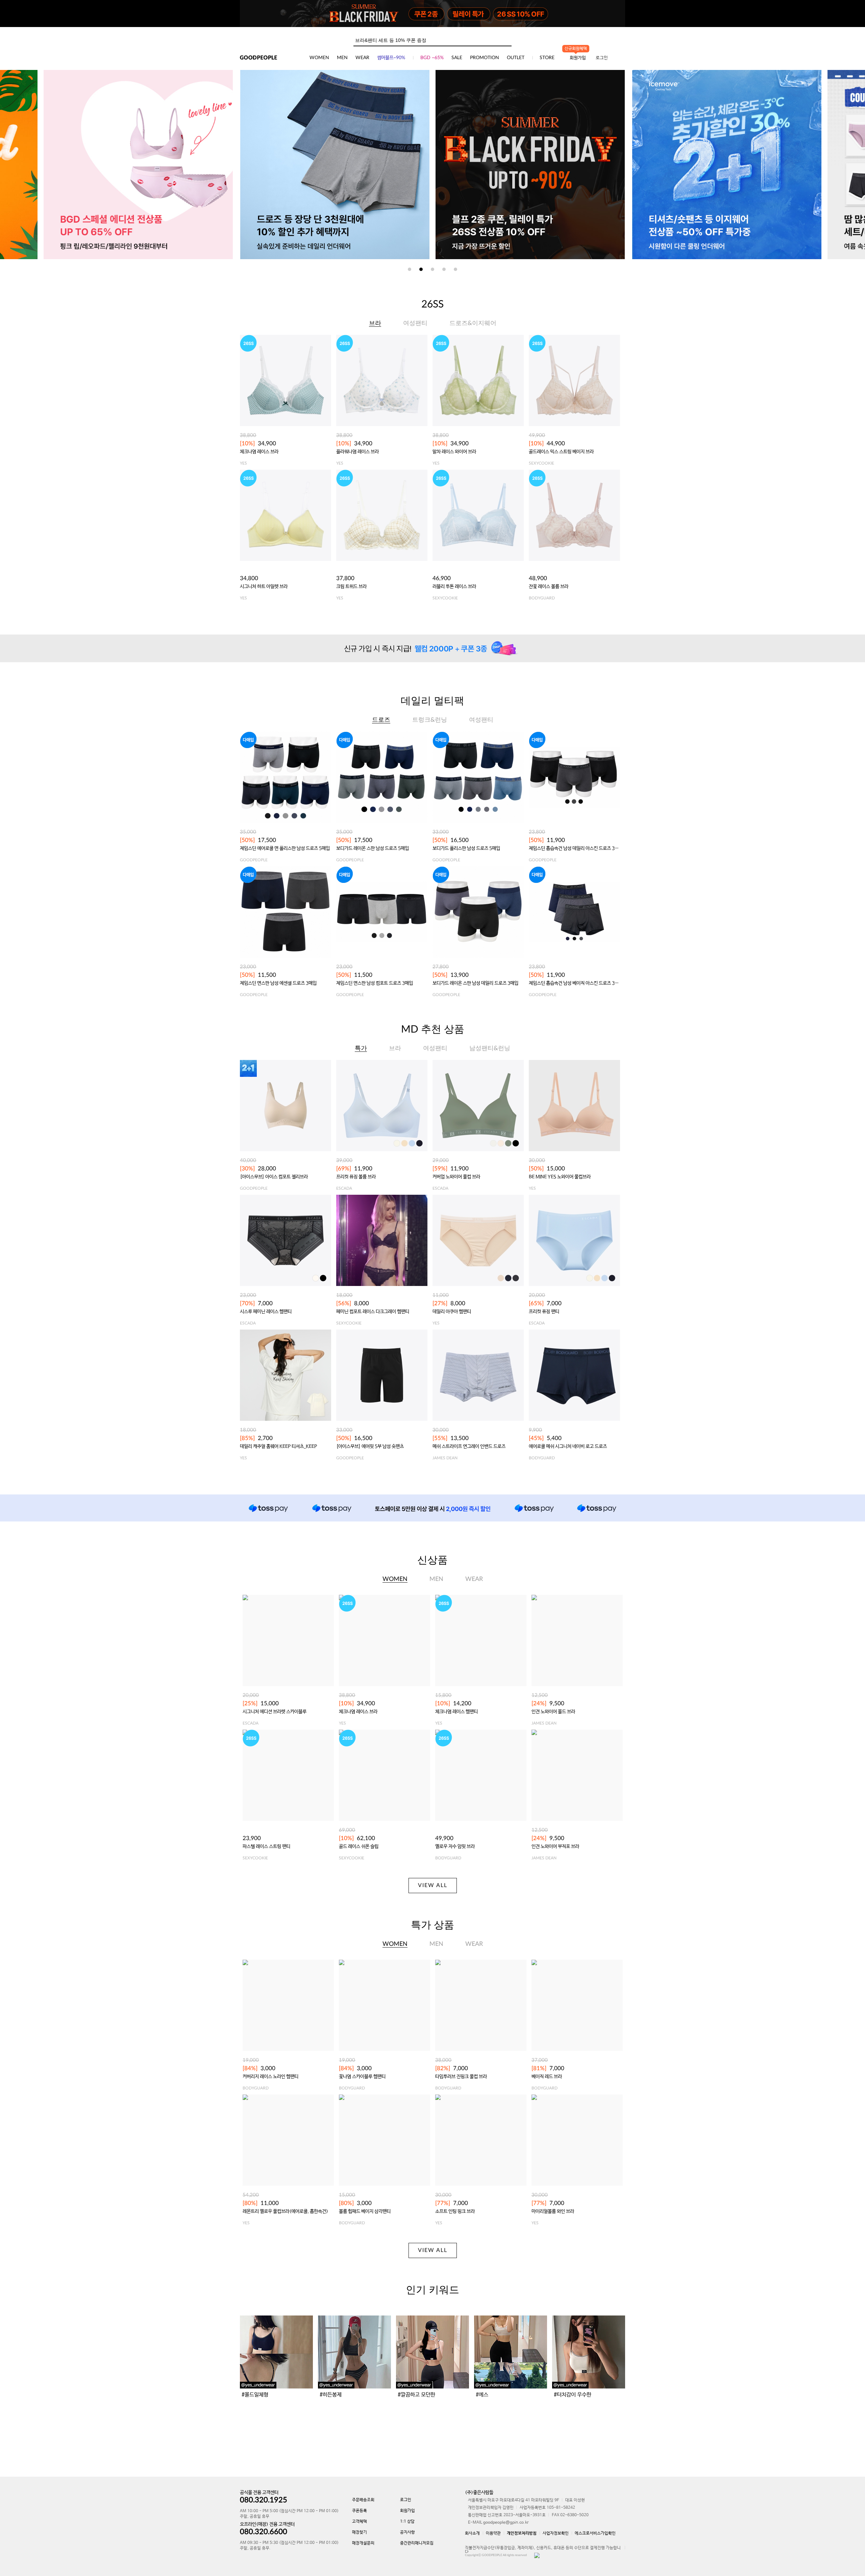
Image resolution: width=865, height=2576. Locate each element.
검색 (506, 39)
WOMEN (319, 58)
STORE (547, 58)
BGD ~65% (432, 58)
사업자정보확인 (556, 2533)
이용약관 (493, 2533)
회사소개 (472, 2533)
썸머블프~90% (391, 58)
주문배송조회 (363, 2500)
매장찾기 (360, 2532)
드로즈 (381, 720)
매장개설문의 (363, 2543)
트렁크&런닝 (430, 720)
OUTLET (516, 58)
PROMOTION (485, 58)
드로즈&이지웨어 (473, 323)
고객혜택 (360, 2522)
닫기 (617, 8)
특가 (361, 1048)
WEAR (362, 58)
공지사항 (407, 2532)
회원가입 (407, 2511)
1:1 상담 (407, 2522)
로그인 (602, 58)
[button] (410, 269)
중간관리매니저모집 (417, 2543)
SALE (457, 58)
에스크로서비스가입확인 (595, 2533)
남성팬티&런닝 (490, 1048)
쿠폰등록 (360, 2511)
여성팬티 (415, 323)
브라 (375, 323)
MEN (342, 58)
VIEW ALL (433, 1885)
